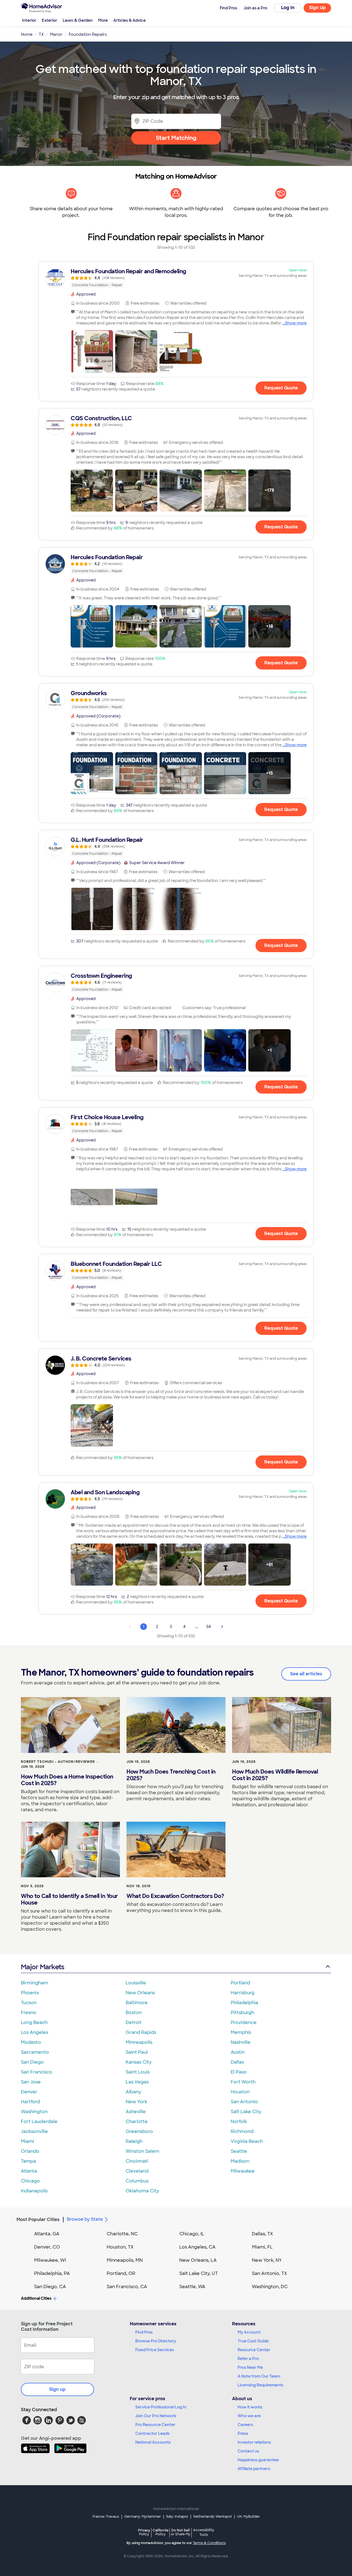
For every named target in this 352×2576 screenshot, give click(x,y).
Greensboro (139, 2131)
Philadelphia (244, 2003)
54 (209, 1627)
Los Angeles (35, 2032)
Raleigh (134, 2141)
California (160, 2532)
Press (243, 2433)
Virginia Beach (247, 2141)
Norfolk (239, 2122)
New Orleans (140, 1993)
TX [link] (41, 34)
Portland (240, 1983)
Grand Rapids (141, 2032)
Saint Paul (137, 2052)
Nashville (241, 2042)
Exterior (50, 20)
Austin (238, 2052)
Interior (29, 20)
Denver (29, 2092)
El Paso (239, 2072)
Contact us (248, 2451)
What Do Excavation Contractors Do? (175, 1896)
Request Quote (281, 388)
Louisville (136, 1983)
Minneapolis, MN (125, 2260)
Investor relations (254, 2442)
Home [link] (27, 34)
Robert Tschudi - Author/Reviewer (58, 1762)
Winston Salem (142, 2151)
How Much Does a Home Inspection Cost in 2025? (67, 1780)
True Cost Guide (253, 2341)
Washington (34, 2112)
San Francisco (37, 2072)
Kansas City (139, 2062)
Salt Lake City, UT (199, 2273)
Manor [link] (56, 34)
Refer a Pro (248, 2359)
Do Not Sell (181, 2532)
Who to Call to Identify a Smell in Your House (69, 1899)
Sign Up (317, 8)
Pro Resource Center (155, 2425)
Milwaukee (243, 2171)
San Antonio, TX (269, 2273)
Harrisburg (243, 1993)
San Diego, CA (50, 2287)
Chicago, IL (192, 2234)
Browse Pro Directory (156, 2341)
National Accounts (153, 2442)
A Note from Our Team (259, 2376)
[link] (176, 278)
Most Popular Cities (38, 2219)
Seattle (239, 2151)
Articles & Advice (130, 20)
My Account (249, 2332)
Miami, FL (262, 2247)
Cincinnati (137, 2161)
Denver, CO (47, 2247)
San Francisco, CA (127, 2287)
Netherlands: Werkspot (213, 2517)
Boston (134, 2013)
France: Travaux (106, 2517)
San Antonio (244, 2102)
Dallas (237, 2062)
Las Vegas (137, 2082)
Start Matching (176, 138)
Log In (288, 8)
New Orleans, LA (198, 2260)
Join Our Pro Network (156, 2416)
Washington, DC (270, 2287)
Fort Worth (243, 2082)
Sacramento (35, 2052)
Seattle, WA (192, 2287)
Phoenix (30, 1993)
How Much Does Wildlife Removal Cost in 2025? (275, 1775)
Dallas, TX (262, 2234)
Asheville (136, 2112)
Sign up (57, 2389)
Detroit (134, 2022)
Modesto (31, 2042)
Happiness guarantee (258, 2460)
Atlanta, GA (47, 2234)
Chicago (30, 2181)
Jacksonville (34, 2131)
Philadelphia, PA (52, 2273)
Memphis (241, 2032)
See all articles (306, 1674)
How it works (250, 2407)
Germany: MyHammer (143, 2517)
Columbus (137, 2181)
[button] (92, 351)
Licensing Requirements (260, 2385)
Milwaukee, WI (50, 2260)
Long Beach (34, 2022)
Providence (244, 2022)
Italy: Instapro (177, 2517)
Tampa (28, 2161)
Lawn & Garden (78, 20)
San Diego (32, 2062)
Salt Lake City (246, 2112)
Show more (296, 323)
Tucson (29, 2003)
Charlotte (137, 2122)
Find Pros (144, 2332)
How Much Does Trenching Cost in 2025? (171, 1775)
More (103, 20)
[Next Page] (222, 1627)
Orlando (30, 2151)
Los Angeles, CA (197, 2247)
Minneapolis (139, 2042)
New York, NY (267, 2260)
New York (136, 2102)
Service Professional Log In (161, 2407)
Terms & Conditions (209, 2543)
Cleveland (137, 2171)
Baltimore (137, 2003)
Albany (133, 2092)
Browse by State (85, 2219)
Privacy (144, 2532)
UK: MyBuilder (248, 2517)
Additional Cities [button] (36, 2298)
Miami (28, 2141)
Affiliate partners (254, 2469)
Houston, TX (120, 2247)
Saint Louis (138, 2072)
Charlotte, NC (122, 2234)
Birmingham (35, 1983)
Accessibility (204, 2533)
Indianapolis (34, 2191)
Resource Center (254, 2350)
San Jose (31, 2082)
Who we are (249, 2416)
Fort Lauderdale (39, 2122)
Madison (240, 2161)
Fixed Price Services (155, 2350)
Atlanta (29, 2171)
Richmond (242, 2131)
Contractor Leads (152, 2433)
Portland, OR (121, 2273)
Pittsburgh (242, 2013)
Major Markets (42, 1967)
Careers (245, 2425)
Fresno (29, 2013)
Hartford (30, 2102)
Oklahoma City (142, 2191)
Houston (240, 2092)
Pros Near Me (250, 2367)
